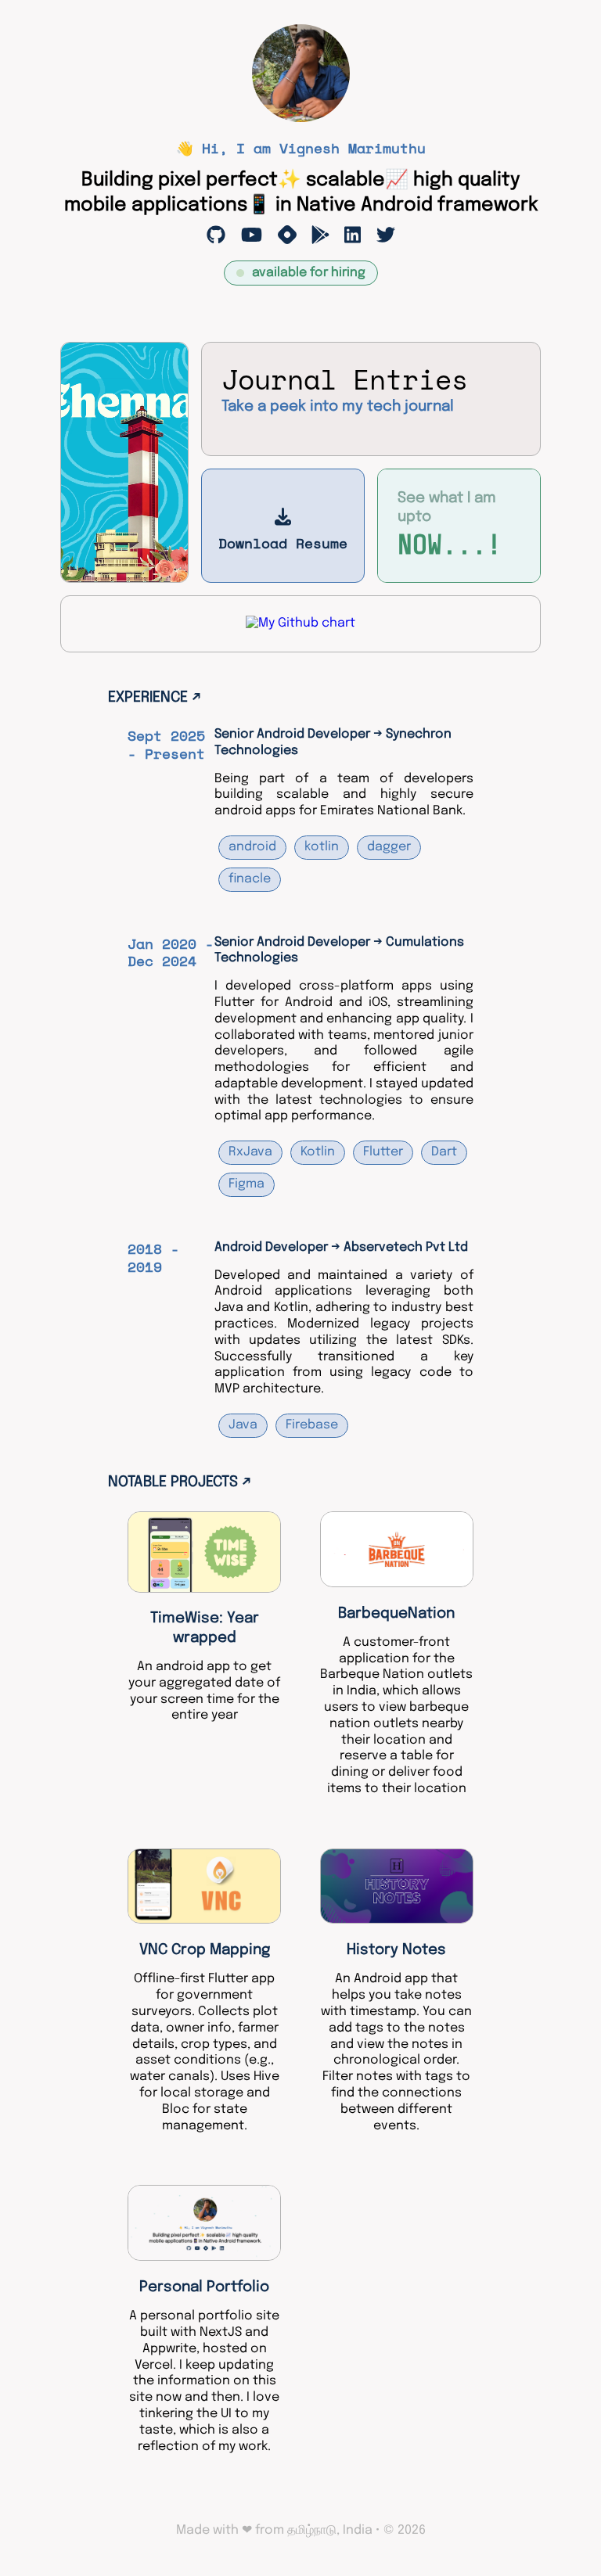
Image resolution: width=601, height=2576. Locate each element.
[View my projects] (216, 235)
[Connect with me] (386, 235)
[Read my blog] (287, 235)
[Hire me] (353, 235)
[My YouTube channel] (252, 235)
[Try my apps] (320, 235)
